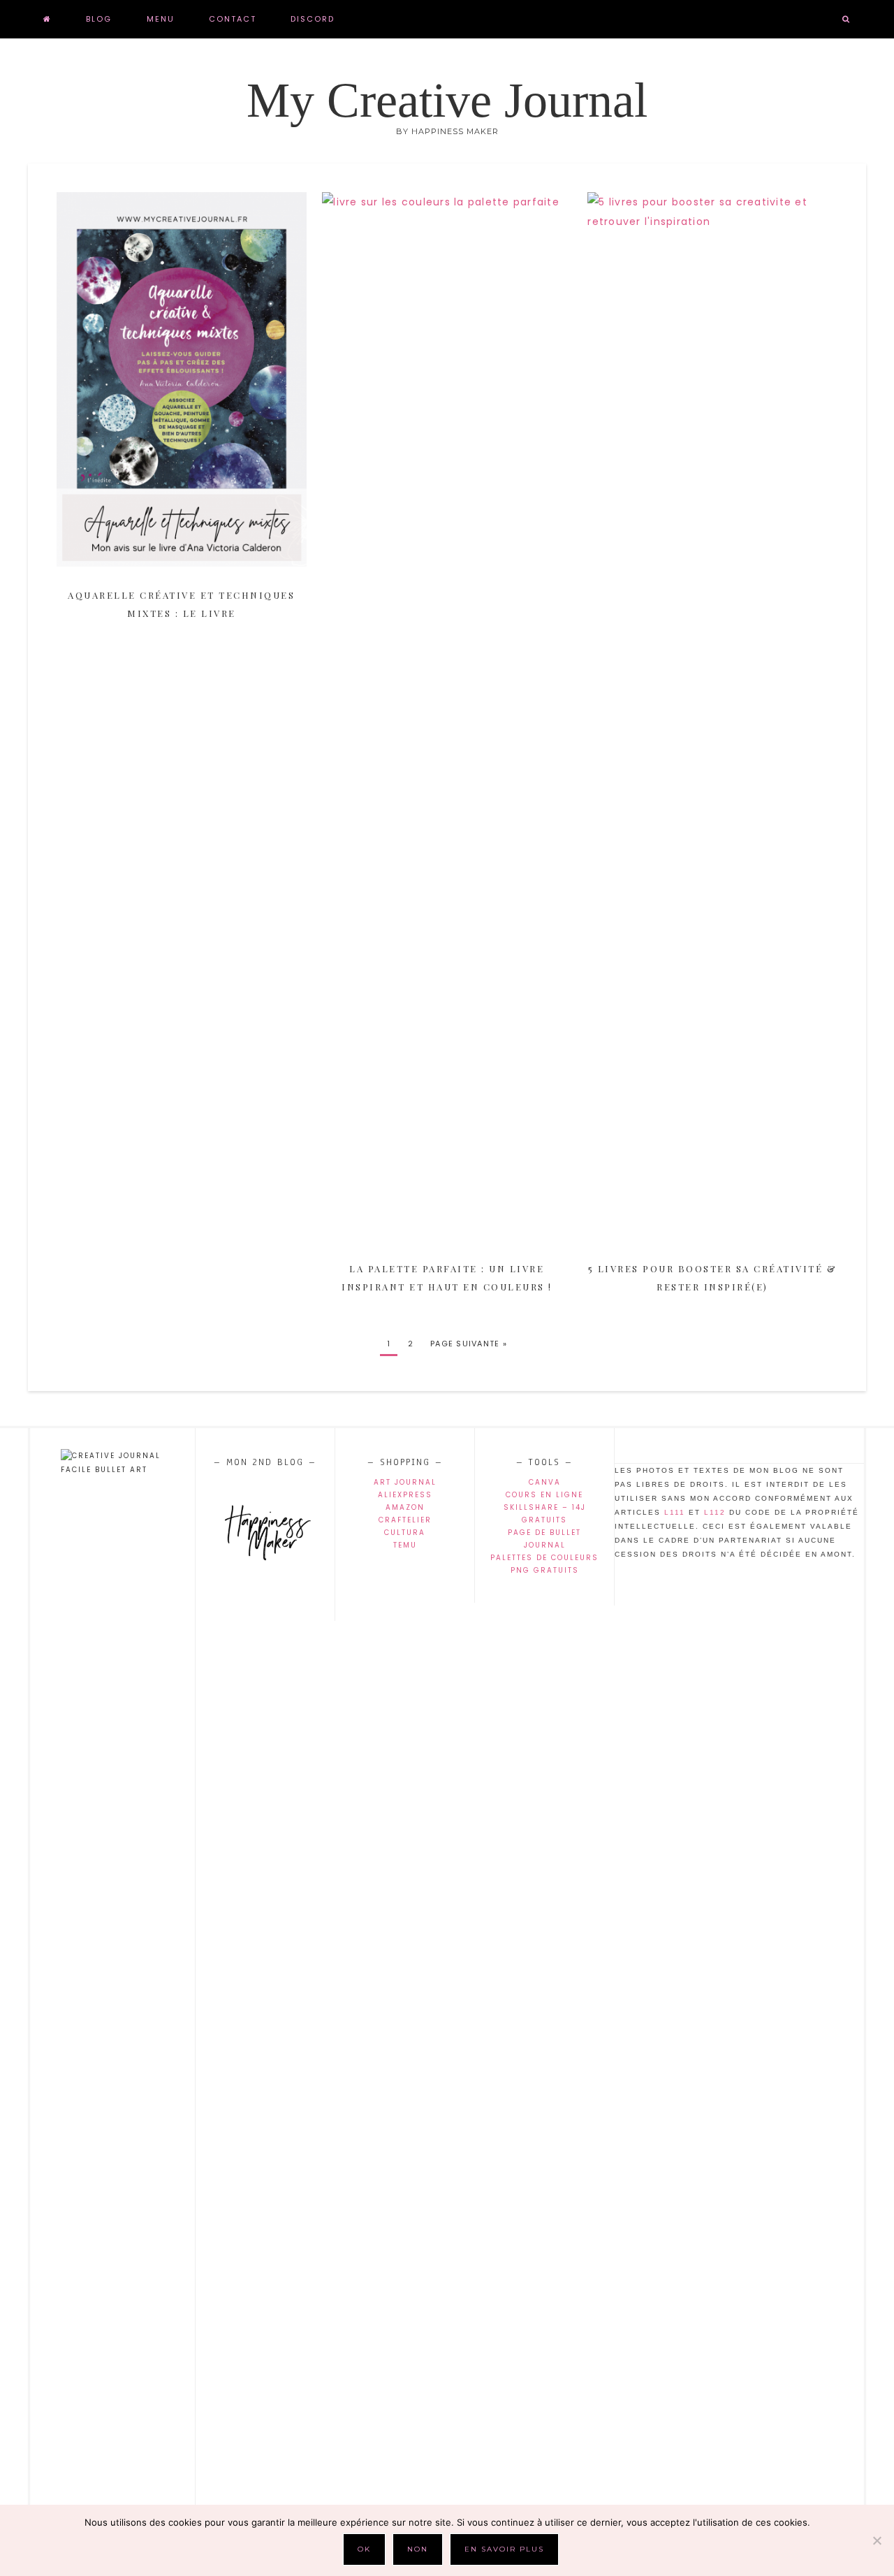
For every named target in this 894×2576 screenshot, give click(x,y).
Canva (545, 1482)
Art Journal (405, 1482)
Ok (364, 2549)
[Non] (877, 2540)
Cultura (405, 1533)
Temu (405, 1545)
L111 (675, 1512)
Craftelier (405, 1520)
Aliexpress (405, 1495)
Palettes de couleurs (544, 1558)
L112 (715, 1512)
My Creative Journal (447, 100)
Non (418, 2549)
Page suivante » (469, 1344)
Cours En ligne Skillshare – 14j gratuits (545, 1507)
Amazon (405, 1507)
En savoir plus (504, 2549)
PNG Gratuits (545, 1570)
